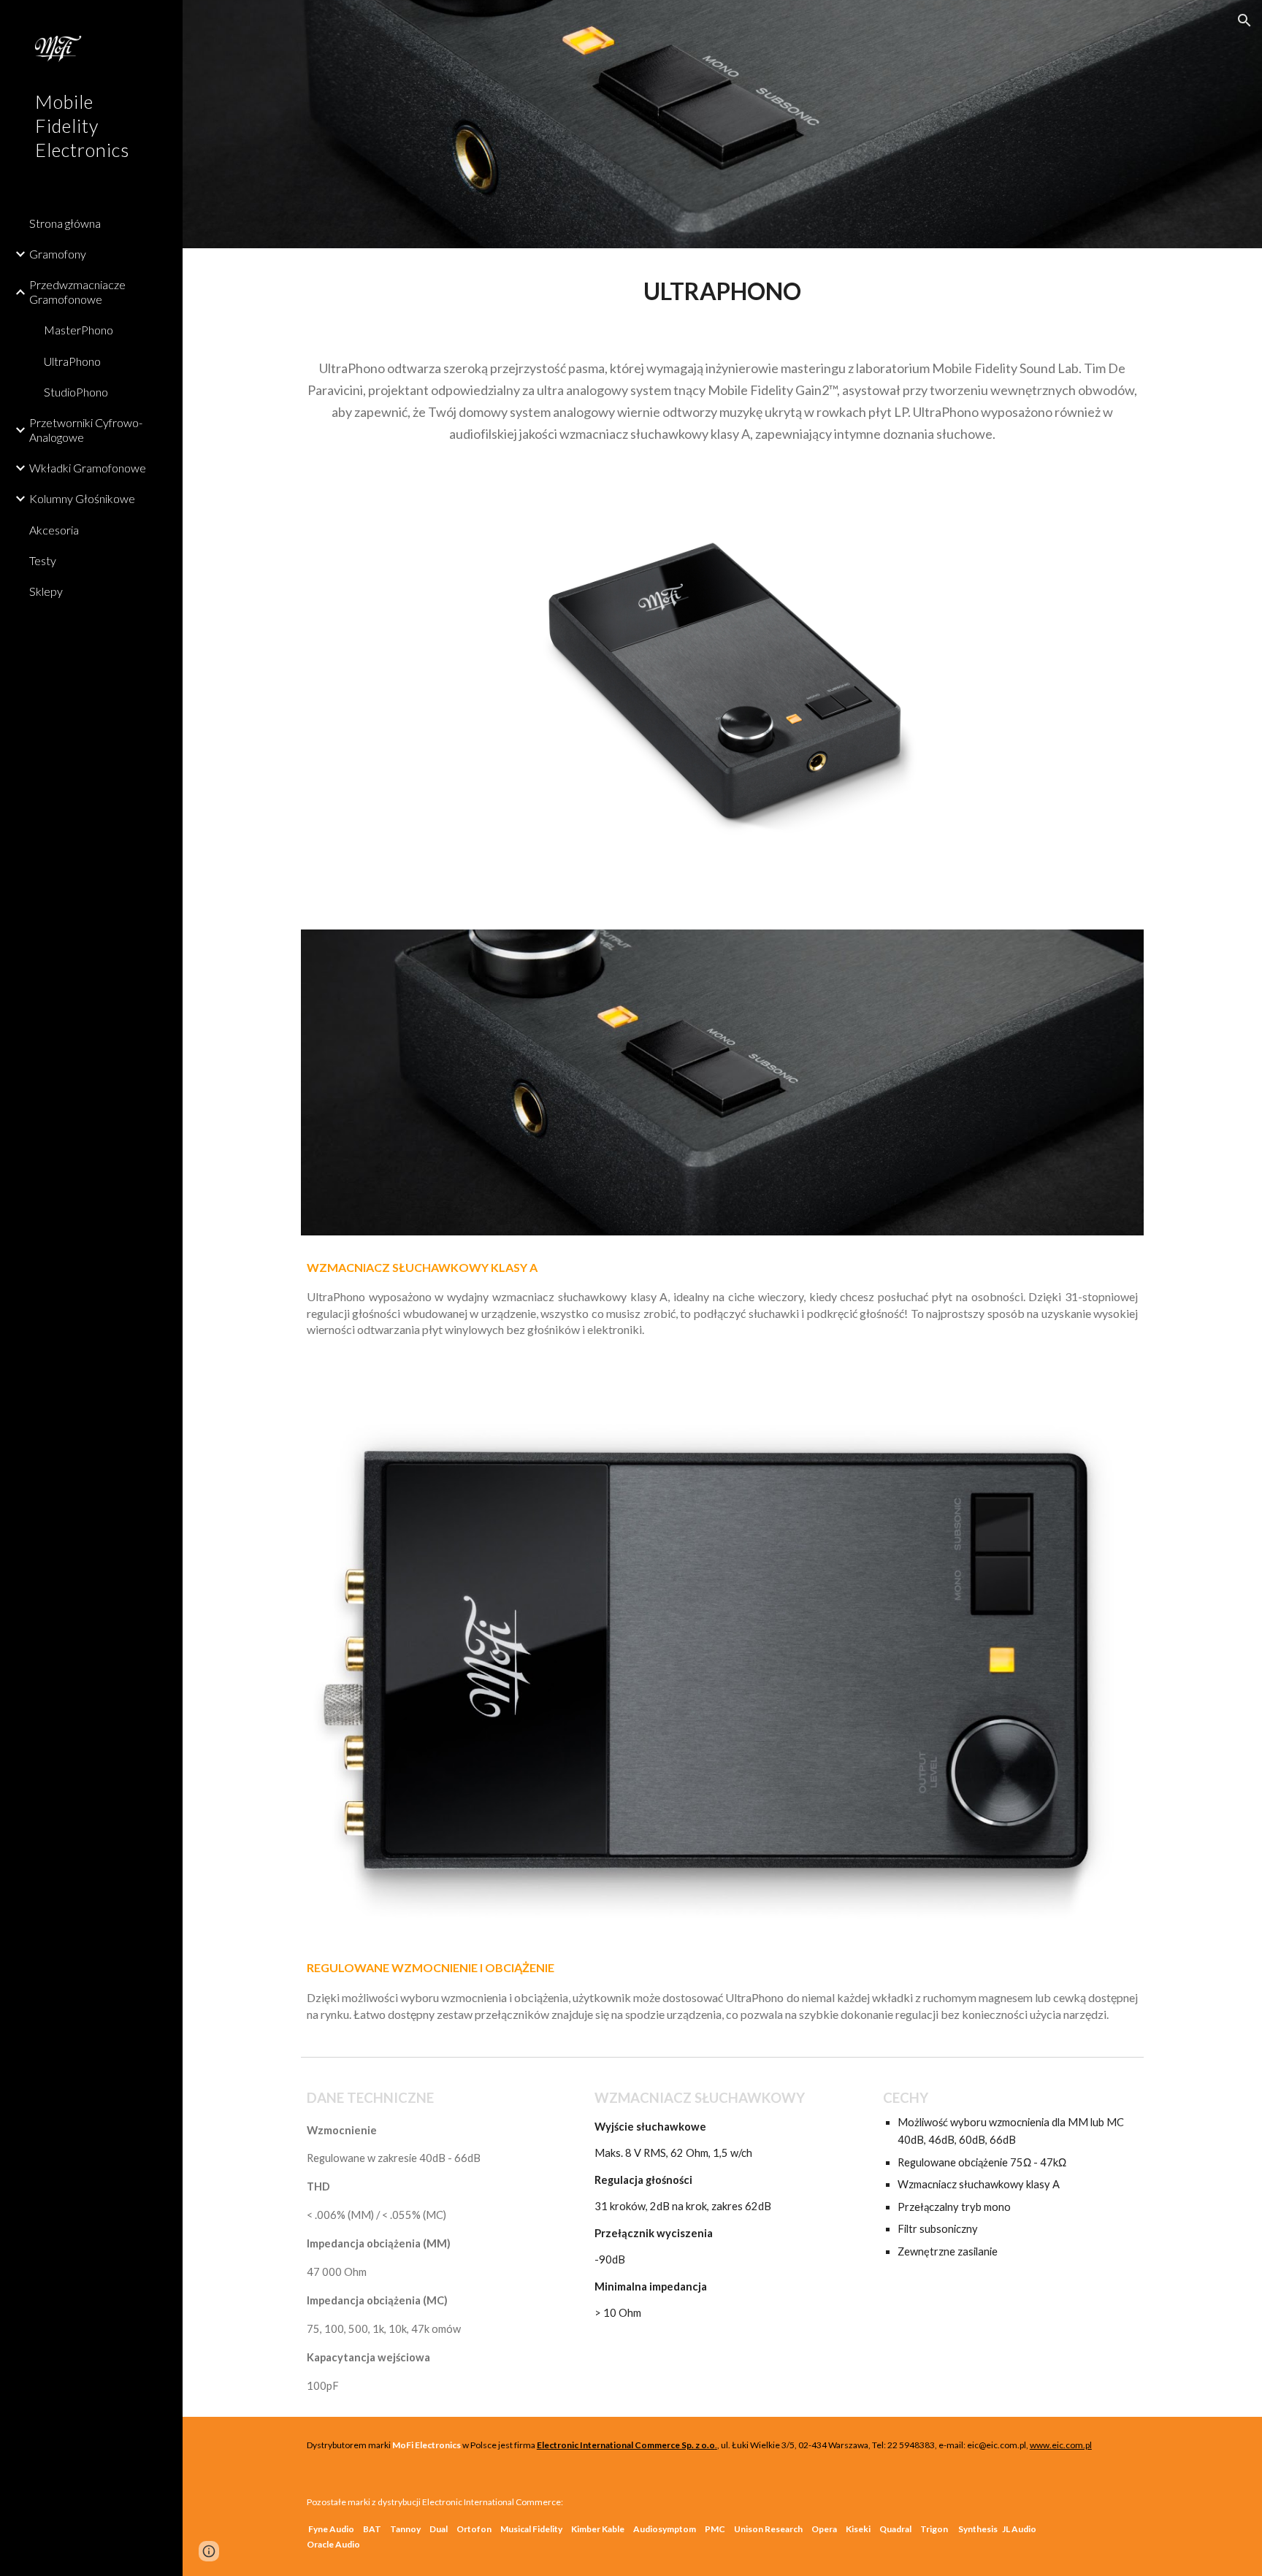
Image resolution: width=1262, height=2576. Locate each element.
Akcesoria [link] (54, 530)
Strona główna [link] (65, 223)
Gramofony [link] (58, 254)
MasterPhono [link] (79, 330)
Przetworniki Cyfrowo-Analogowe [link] (86, 429)
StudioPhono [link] (76, 392)
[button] (1244, 20)
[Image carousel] (722, 690)
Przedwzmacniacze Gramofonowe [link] (77, 291)
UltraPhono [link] (72, 361)
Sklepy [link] (46, 591)
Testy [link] (43, 560)
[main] (722, 291)
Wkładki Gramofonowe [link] (88, 468)
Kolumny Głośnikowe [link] (82, 498)
